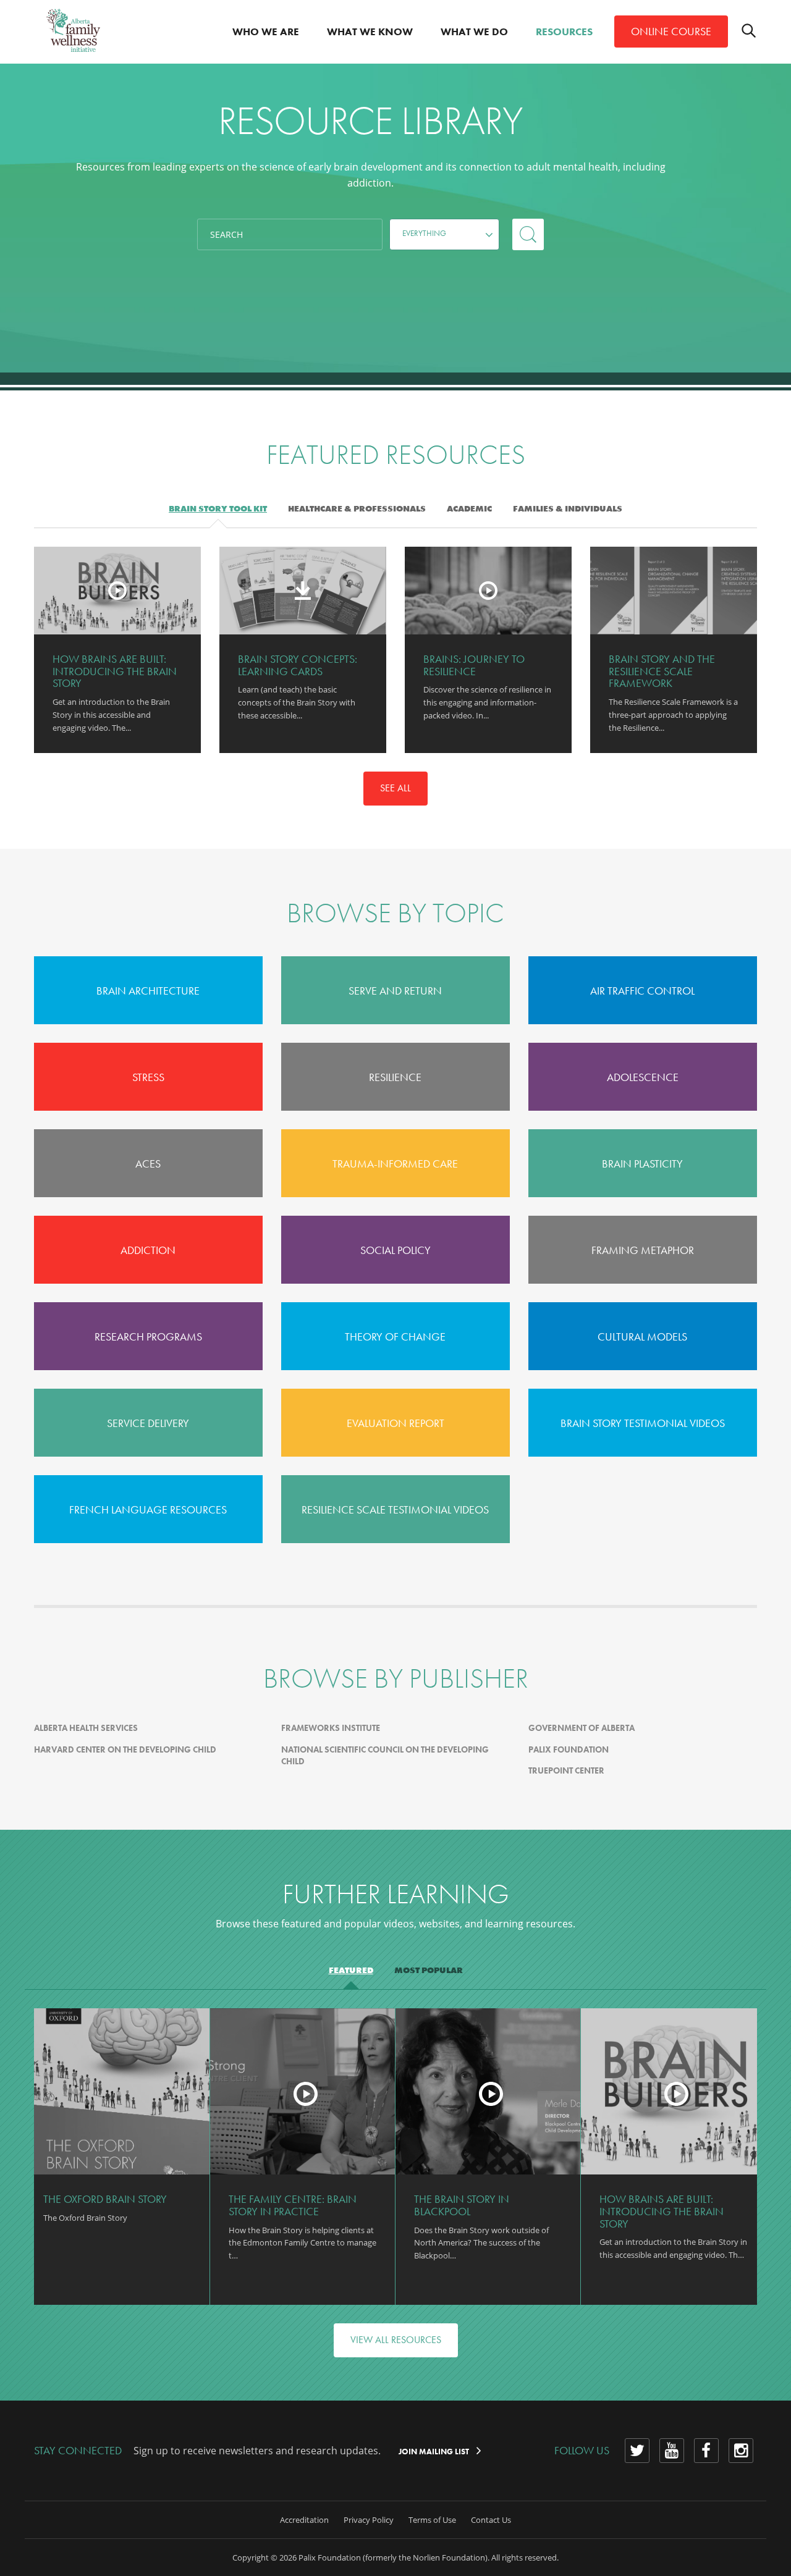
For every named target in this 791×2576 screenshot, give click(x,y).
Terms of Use (432, 2520)
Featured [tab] (351, 1970)
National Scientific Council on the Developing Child (385, 1756)
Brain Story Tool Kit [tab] (218, 508)
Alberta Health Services (86, 1728)
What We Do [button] (474, 32)
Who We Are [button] (266, 32)
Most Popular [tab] (429, 1970)
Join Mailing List (435, 2452)
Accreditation (304, 2520)
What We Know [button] (370, 32)
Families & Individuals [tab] (568, 508)
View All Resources (396, 2340)
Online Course (671, 31)
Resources (564, 32)
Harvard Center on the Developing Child (125, 1749)
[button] (444, 234)
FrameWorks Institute (331, 1728)
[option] (117, 650)
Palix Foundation (569, 1749)
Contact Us (491, 2520)
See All (395, 788)
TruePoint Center (566, 1770)
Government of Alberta (582, 1728)
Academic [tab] (469, 508)
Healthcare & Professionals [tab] (357, 508)
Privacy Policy (369, 2520)
